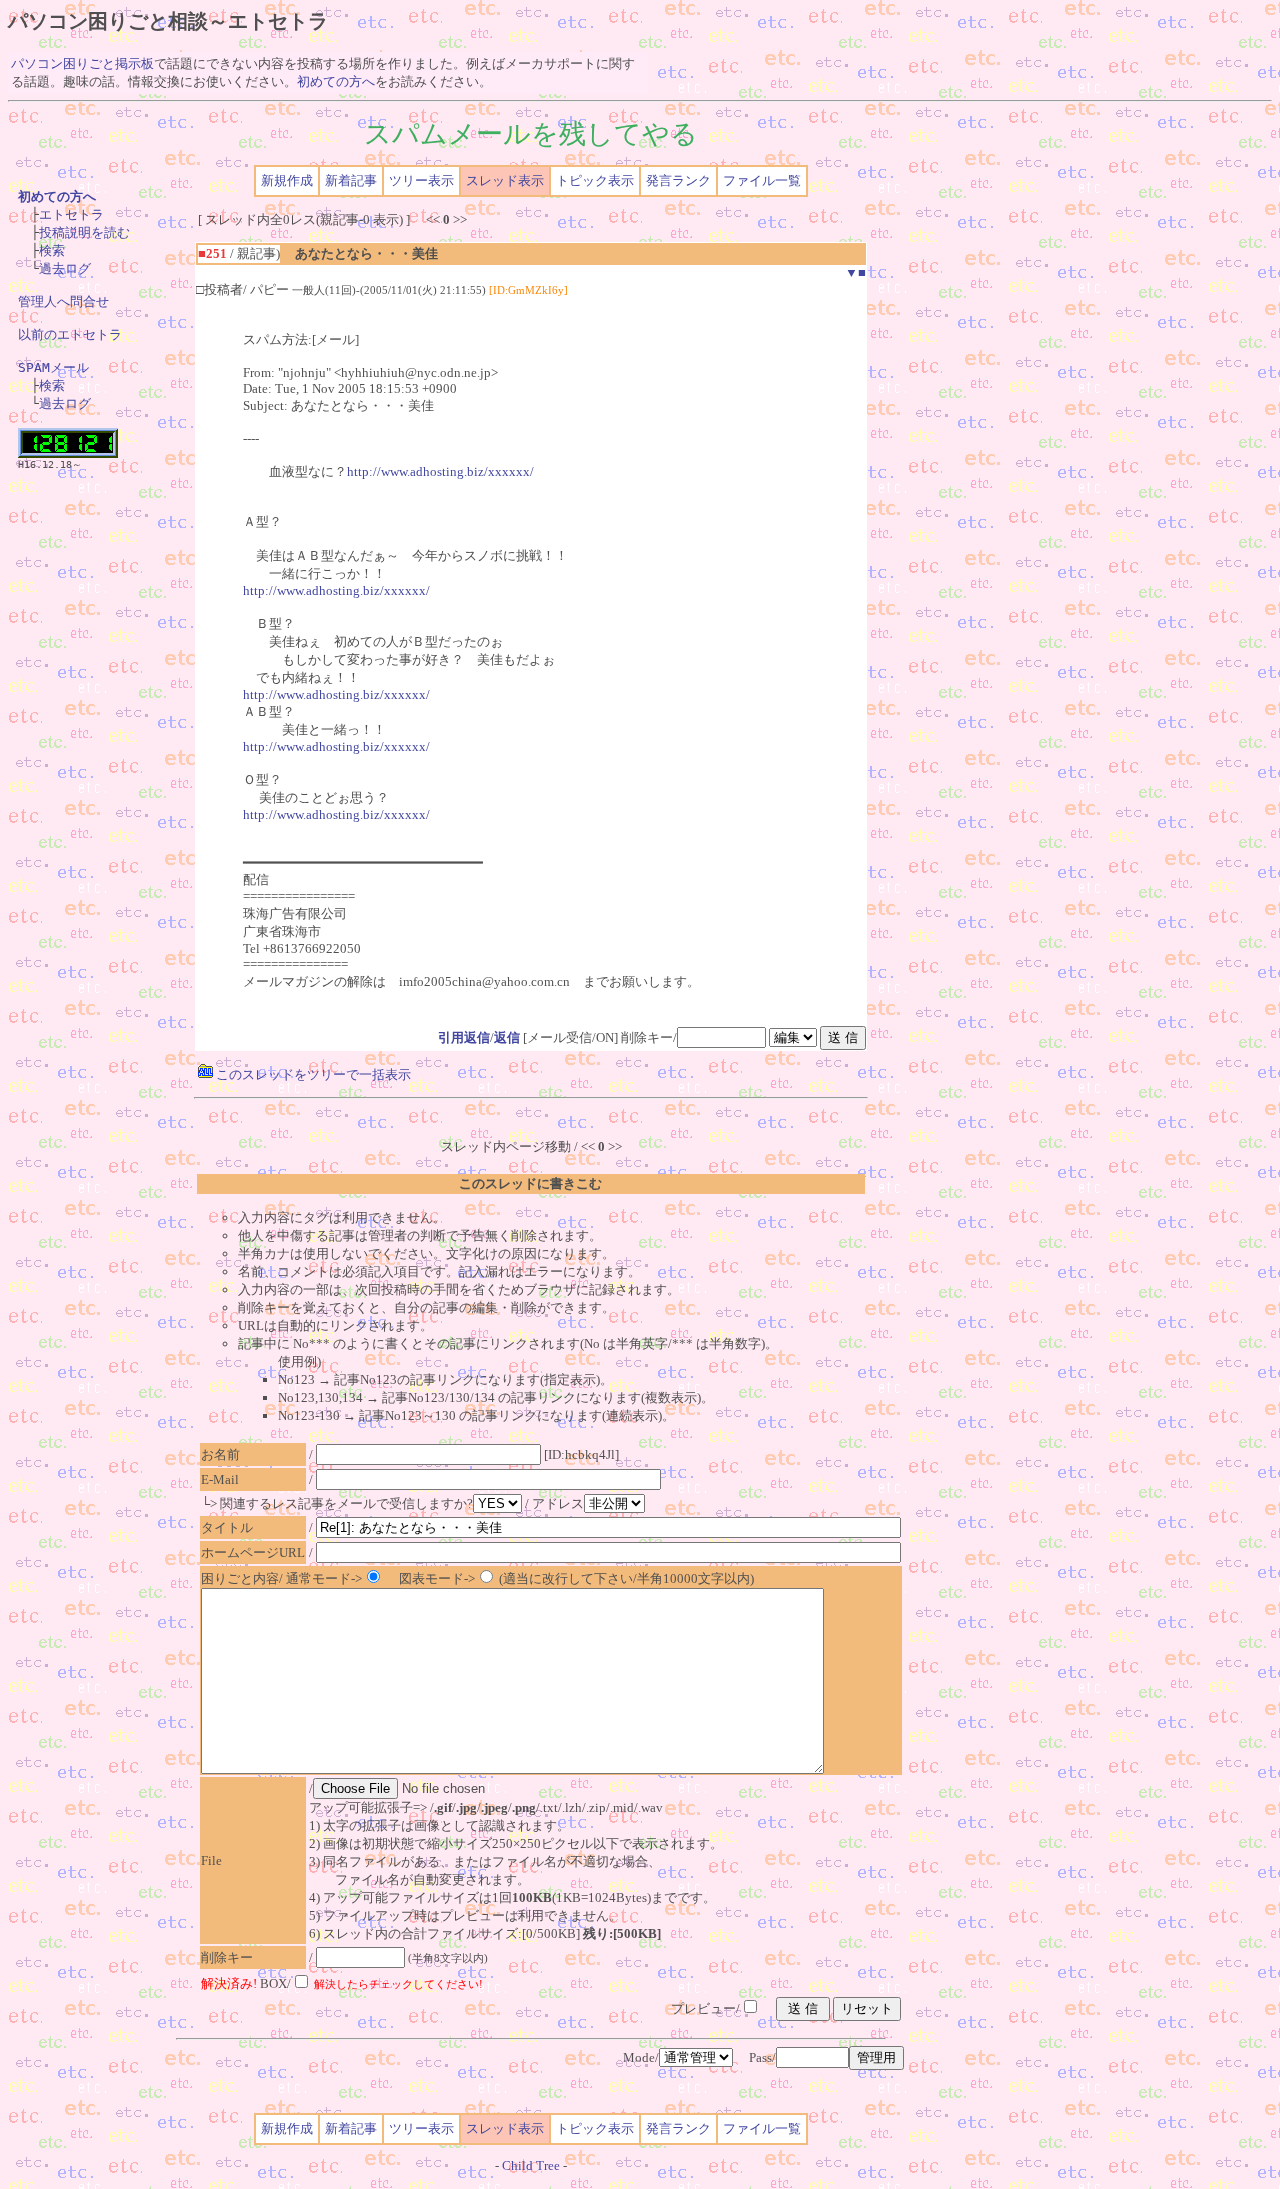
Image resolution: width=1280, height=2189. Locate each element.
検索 (52, 250)
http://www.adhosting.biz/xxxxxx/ (440, 471)
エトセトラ (71, 214)
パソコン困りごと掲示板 (82, 63)
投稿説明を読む (84, 232)
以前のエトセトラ (70, 334)
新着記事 (351, 180)
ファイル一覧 (762, 180)
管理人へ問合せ (63, 301)
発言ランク (678, 180)
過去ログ (65, 268)
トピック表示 (595, 180)
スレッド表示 (505, 180)
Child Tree (531, 2165)
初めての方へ (336, 81)
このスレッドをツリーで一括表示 (312, 1074)
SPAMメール (53, 367)
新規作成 (287, 180)
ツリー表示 (421, 180)
